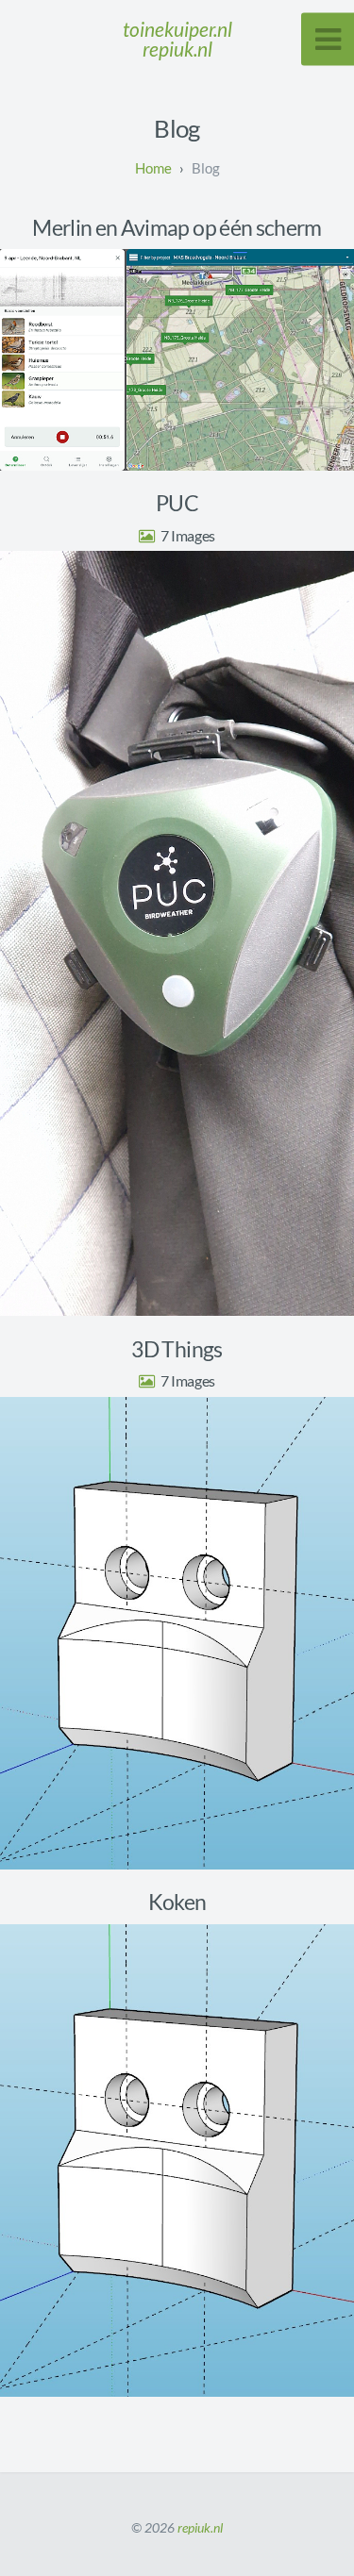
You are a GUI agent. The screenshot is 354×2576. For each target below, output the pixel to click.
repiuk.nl (200, 2527)
